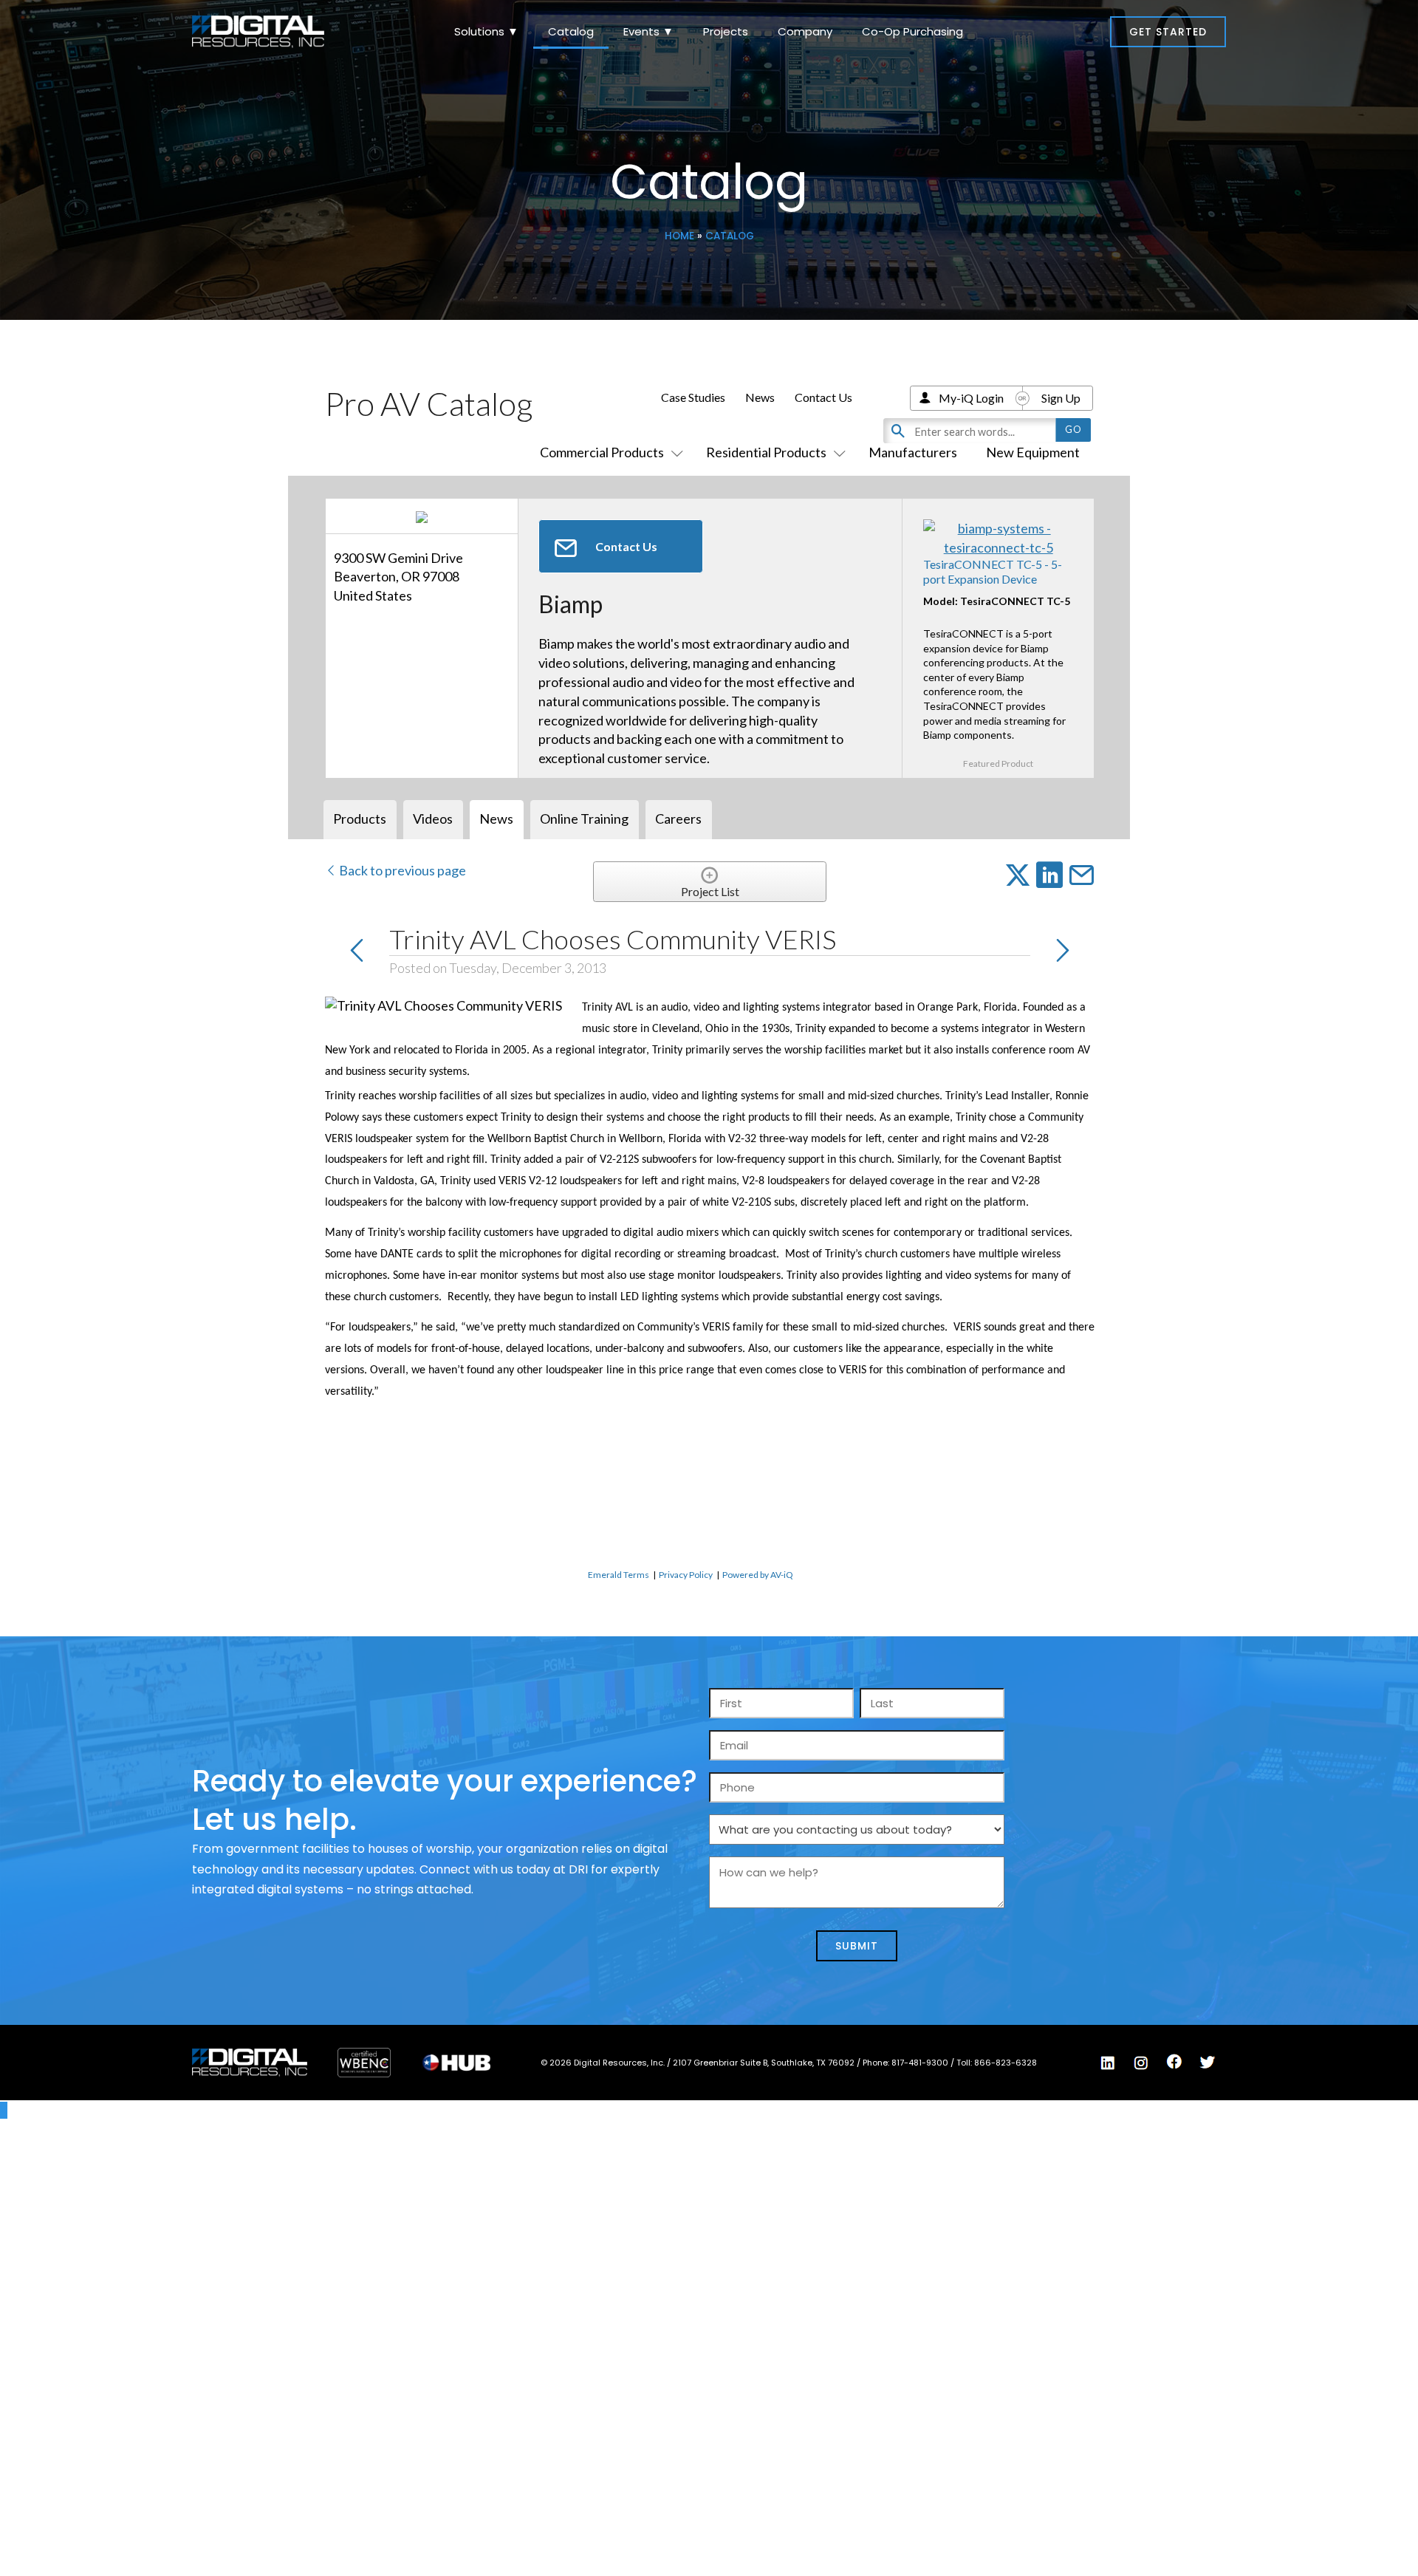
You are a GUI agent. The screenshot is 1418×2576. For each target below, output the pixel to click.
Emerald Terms (619, 1575)
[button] (1168, 32)
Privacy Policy (686, 1575)
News (760, 397)
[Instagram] (1141, 2063)
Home (679, 236)
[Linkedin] (1108, 2063)
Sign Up (1061, 398)
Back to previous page (401, 870)
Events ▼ (648, 31)
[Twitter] (1208, 2063)
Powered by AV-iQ (758, 1575)
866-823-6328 (1006, 2063)
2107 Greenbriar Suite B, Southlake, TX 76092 (765, 2063)
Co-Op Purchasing (912, 31)
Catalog (571, 31)
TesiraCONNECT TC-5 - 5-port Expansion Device (993, 571)
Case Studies (693, 397)
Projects (726, 31)
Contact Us (823, 397)
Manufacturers (913, 452)
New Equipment (1033, 452)
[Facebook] (1174, 2062)
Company (805, 31)
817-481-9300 (921, 2063)
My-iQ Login (971, 398)
